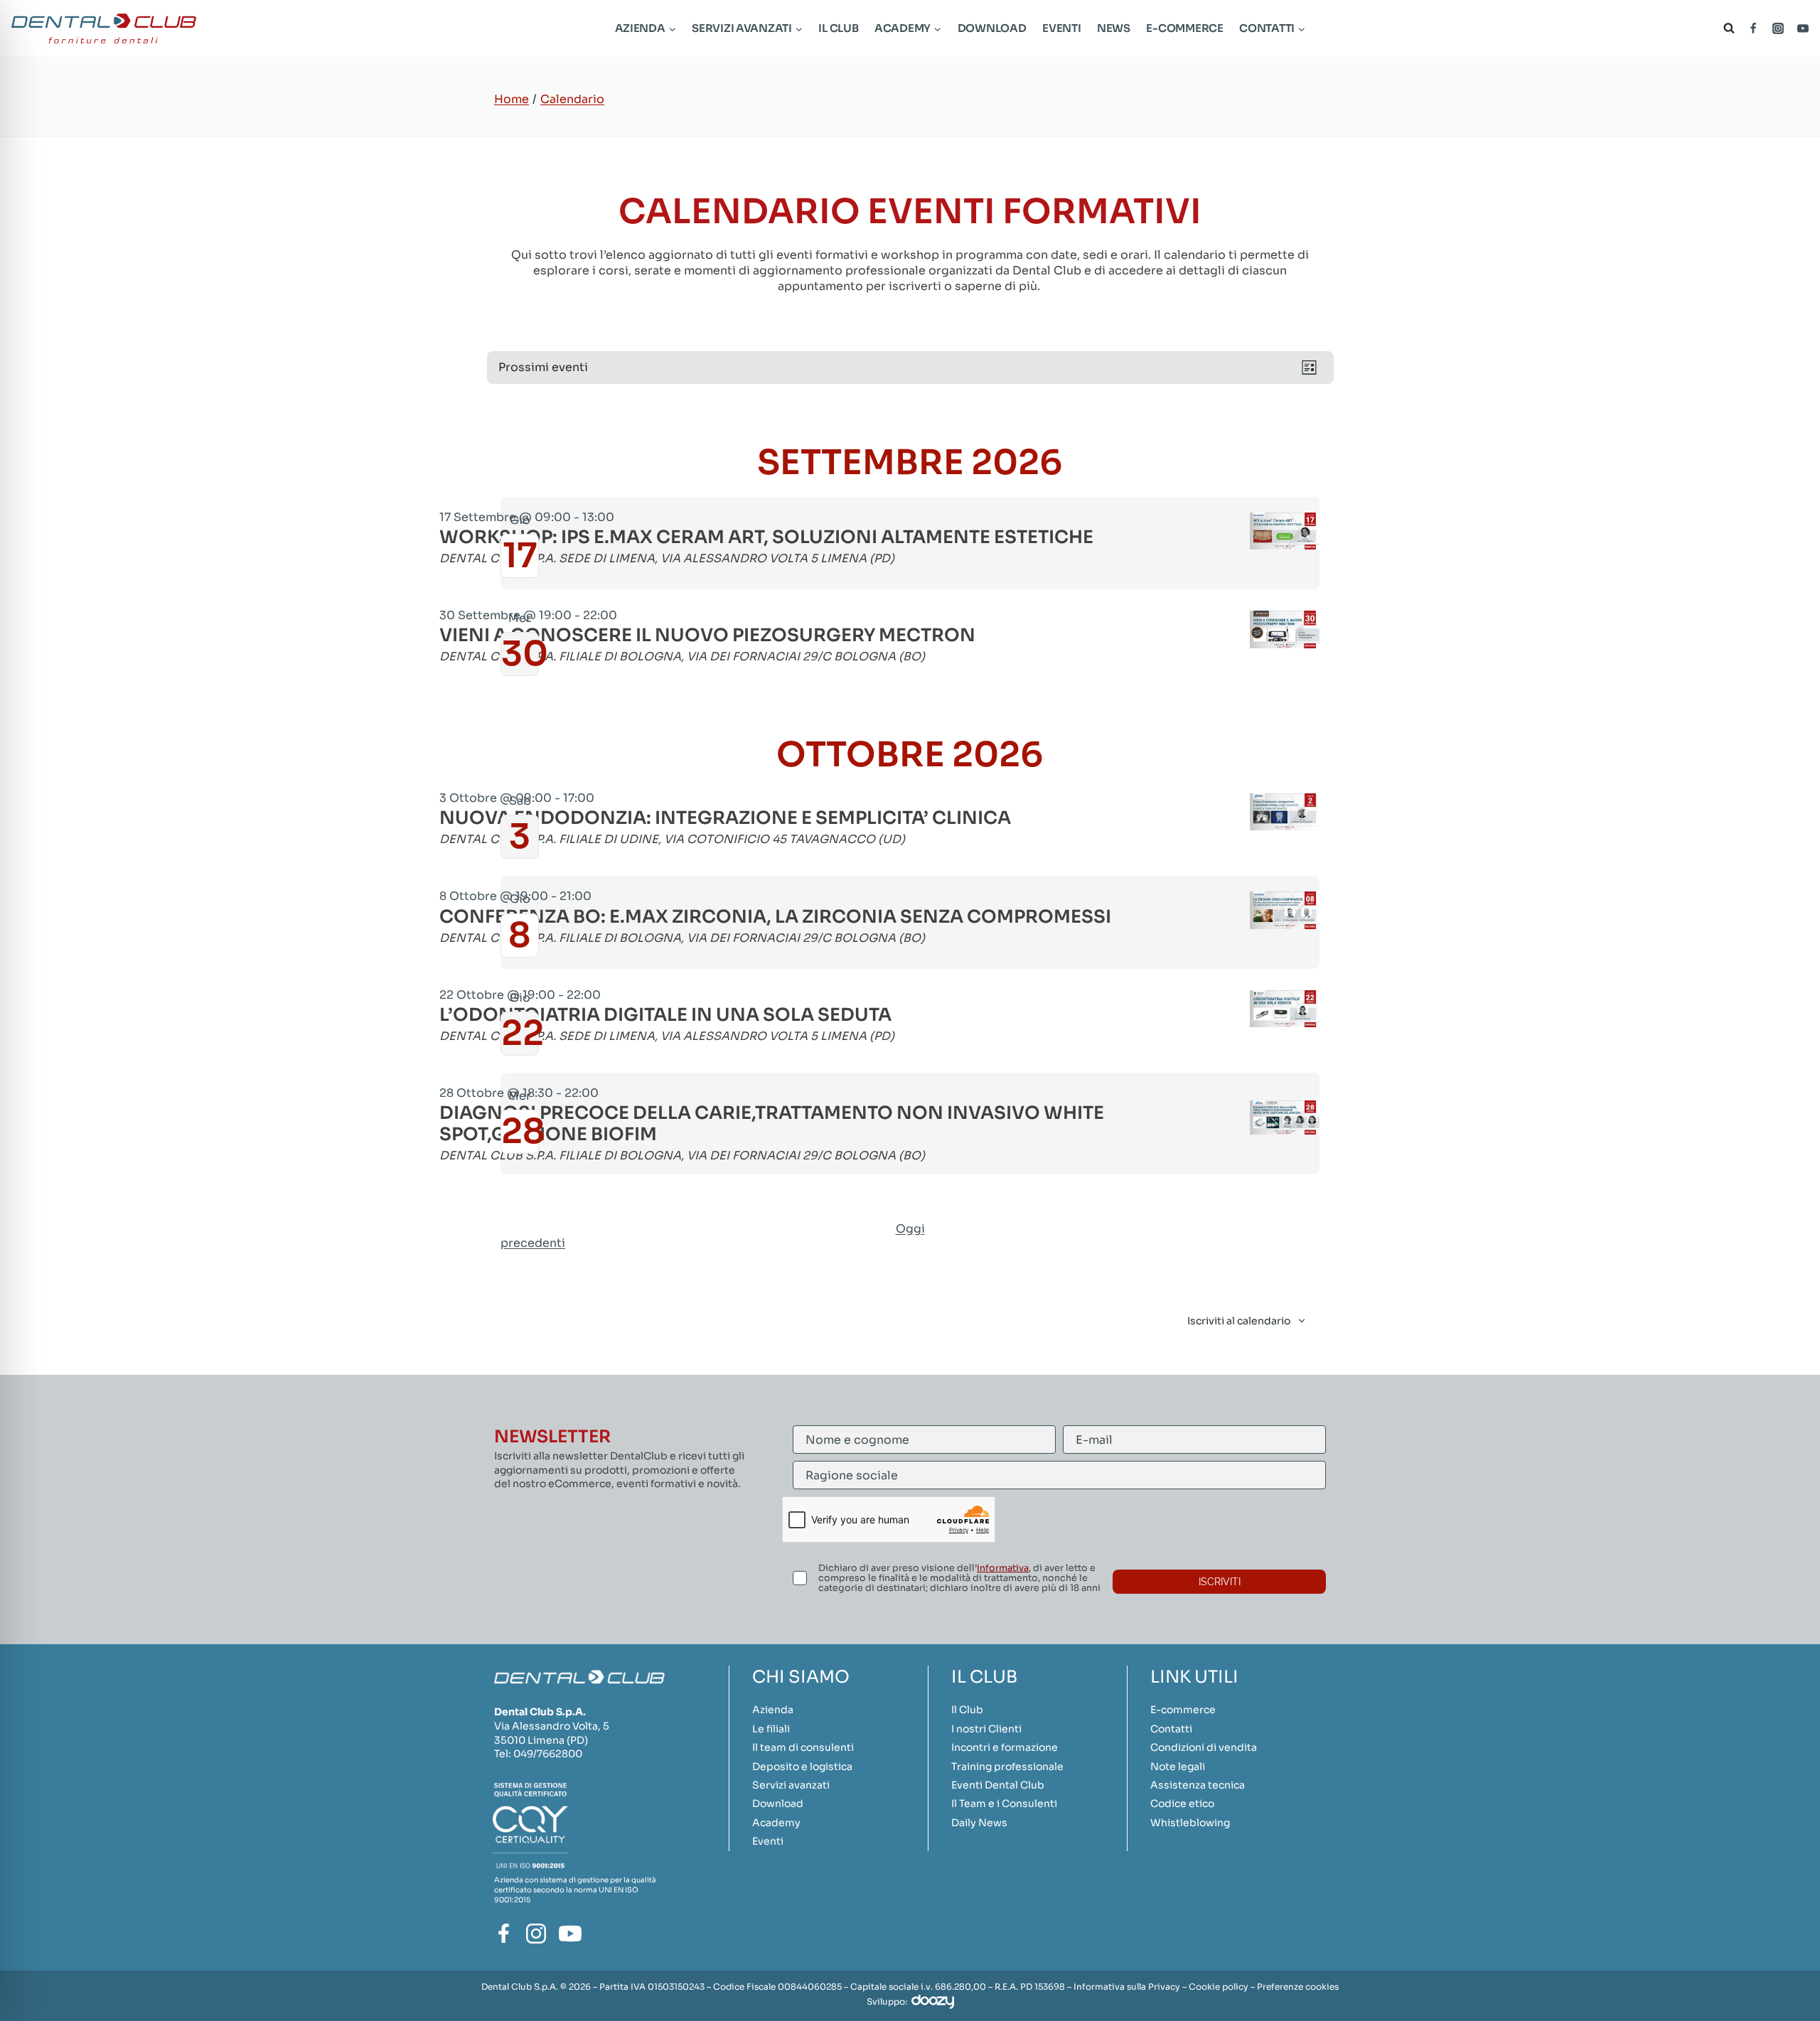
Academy (776, 1823)
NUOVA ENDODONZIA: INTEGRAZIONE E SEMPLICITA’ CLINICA (725, 818)
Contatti (1171, 1729)
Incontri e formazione (1005, 1747)
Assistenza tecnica (1198, 1785)
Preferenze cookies (1298, 1987)
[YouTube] (1803, 28)
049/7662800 (548, 1754)
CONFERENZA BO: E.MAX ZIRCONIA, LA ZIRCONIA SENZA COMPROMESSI (775, 917)
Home (512, 99)
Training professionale (1007, 1767)
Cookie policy (1219, 1987)
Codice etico (1182, 1803)
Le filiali (771, 1729)
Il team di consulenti (803, 1747)
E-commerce (1184, 28)
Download (992, 28)
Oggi (910, 1229)
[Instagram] (1778, 28)
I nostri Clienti (986, 1729)
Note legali (1178, 1767)
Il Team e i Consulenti (1004, 1803)
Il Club (838, 28)
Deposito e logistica (802, 1767)
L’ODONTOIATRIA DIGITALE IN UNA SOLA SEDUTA (665, 1015)
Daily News (979, 1823)
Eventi (1061, 28)
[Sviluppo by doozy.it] (933, 2001)
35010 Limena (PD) (541, 1740)
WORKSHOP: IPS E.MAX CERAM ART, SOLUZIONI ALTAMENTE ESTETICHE (766, 537)
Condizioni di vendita (1204, 1747)
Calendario (572, 99)
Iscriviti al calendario (1239, 1321)
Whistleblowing (1190, 1823)
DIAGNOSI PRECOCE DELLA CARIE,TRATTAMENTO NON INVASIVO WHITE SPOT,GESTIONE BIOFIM (772, 1124)
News (1114, 28)
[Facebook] (1753, 28)
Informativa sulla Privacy (1127, 1987)
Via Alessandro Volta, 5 (552, 1726)
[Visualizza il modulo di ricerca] (1726, 28)
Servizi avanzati (791, 1785)
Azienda (773, 1710)
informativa (1003, 1568)
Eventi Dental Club (998, 1785)
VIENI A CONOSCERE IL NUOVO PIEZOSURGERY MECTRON (707, 636)
